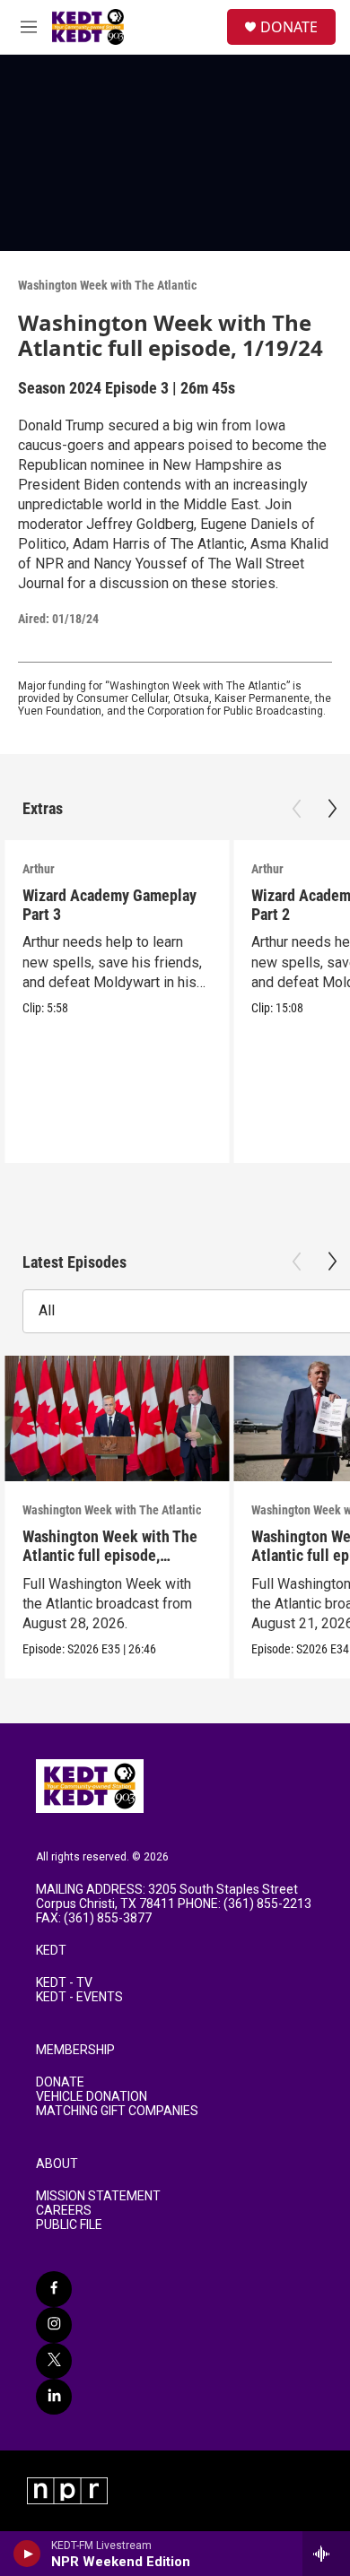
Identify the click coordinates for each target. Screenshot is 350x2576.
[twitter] (54, 2361)
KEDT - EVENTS (79, 1997)
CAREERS (64, 2211)
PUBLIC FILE (69, 2225)
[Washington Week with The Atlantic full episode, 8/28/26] (117, 1419)
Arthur (39, 869)
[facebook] (54, 2289)
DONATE (289, 27)
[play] (27, 2554)
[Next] (332, 809)
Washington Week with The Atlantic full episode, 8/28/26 (110, 1555)
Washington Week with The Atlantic (107, 285)
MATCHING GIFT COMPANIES (117, 2111)
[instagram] (54, 2325)
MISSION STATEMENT (98, 2196)
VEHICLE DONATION (92, 2097)
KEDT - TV (64, 1983)
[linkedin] (54, 2397)
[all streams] (326, 2554)
